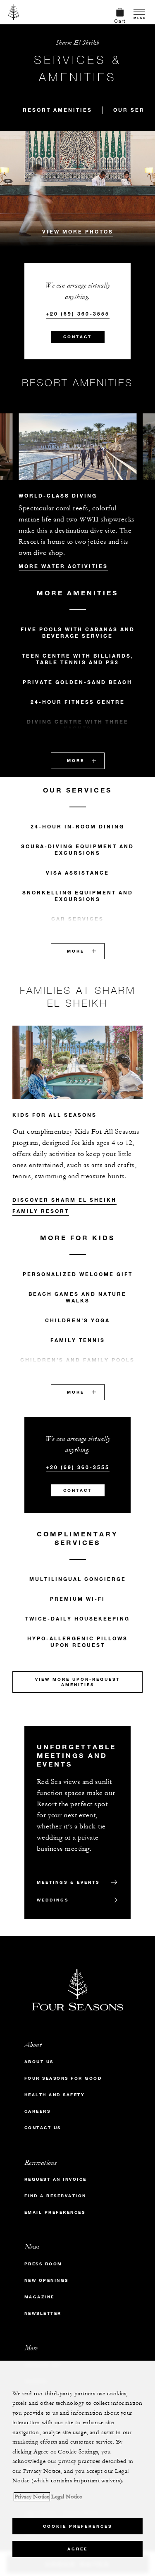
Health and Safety (55, 2095)
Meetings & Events (68, 1882)
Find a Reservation (55, 2196)
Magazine (39, 2297)
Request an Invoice (56, 2179)
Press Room (43, 2264)
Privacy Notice (32, 2497)
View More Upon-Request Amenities (77, 1682)
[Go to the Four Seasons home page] (14, 12)
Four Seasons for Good (63, 2078)
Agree (77, 2549)
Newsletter (43, 2313)
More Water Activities (63, 566)
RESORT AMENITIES (57, 110)
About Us (39, 2062)
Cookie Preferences (77, 2526)
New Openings (46, 2280)
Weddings (53, 1900)
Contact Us (43, 2128)
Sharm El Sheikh (78, 43)
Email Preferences (55, 2212)
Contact (77, 337)
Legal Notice (67, 2497)
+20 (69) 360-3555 (78, 314)
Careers (38, 2111)
